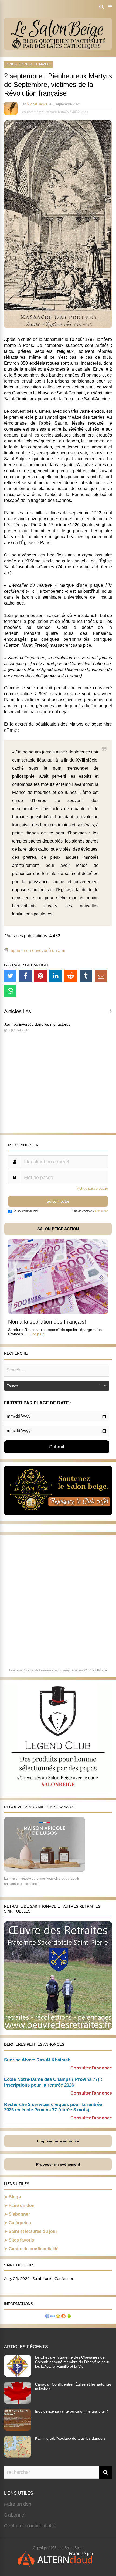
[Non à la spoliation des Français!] (58, 1312)
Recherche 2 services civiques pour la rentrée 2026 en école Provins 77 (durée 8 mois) (53, 2107)
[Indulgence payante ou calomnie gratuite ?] (18, 2429)
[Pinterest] (40, 976)
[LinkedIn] (56, 976)
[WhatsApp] (10, 991)
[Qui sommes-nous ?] (47, 2317)
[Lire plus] (37, 1334)
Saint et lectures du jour (33, 2231)
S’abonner (19, 2214)
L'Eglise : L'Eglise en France (28, 64)
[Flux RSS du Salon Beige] (63, 2317)
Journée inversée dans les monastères (37, 1024)
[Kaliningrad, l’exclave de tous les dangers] (18, 2456)
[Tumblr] (86, 976)
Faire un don (22, 2206)
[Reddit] (71, 976)
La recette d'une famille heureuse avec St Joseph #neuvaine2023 (50, 1670)
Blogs (15, 2197)
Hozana (102, 1670)
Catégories (20, 2223)
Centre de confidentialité (34, 2249)
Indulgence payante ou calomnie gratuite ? (71, 2411)
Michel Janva (37, 104)
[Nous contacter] (53, 2317)
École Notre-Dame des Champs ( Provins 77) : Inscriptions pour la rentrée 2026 (53, 2082)
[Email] (101, 976)
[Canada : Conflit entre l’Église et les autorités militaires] (18, 2402)
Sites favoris (21, 2240)
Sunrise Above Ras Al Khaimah (37, 2060)
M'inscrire (102, 1211)
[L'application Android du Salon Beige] (69, 2317)
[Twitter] (10, 976)
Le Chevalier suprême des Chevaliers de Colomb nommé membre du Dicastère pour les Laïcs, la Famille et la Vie (72, 2362)
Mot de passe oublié (92, 1188)
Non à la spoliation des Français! (47, 1322)
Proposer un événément (58, 2164)
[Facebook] (25, 976)
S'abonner (15, 2515)
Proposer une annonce (58, 2141)
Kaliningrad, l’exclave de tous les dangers (70, 2438)
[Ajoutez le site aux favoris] (58, 2317)
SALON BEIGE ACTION (58, 1229)
